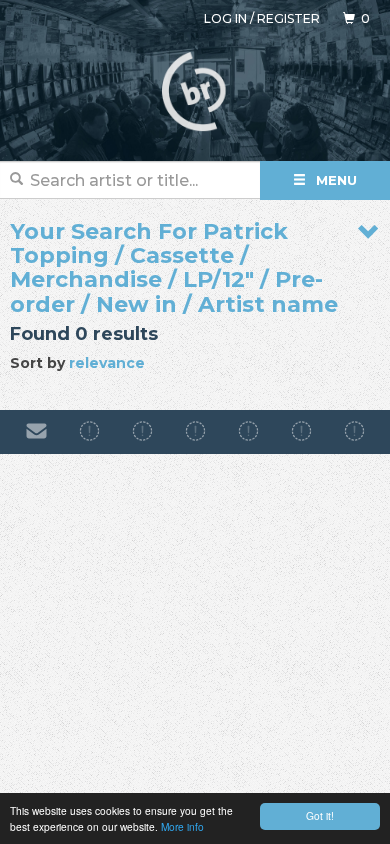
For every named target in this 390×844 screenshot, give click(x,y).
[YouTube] (354, 432)
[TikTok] (195, 432)
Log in (225, 18)
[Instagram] (142, 432)
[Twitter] (248, 432)
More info (182, 826)
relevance (107, 363)
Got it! (320, 815)
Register (288, 18)
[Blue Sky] (301, 432)
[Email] (36, 432)
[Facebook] (89, 432)
